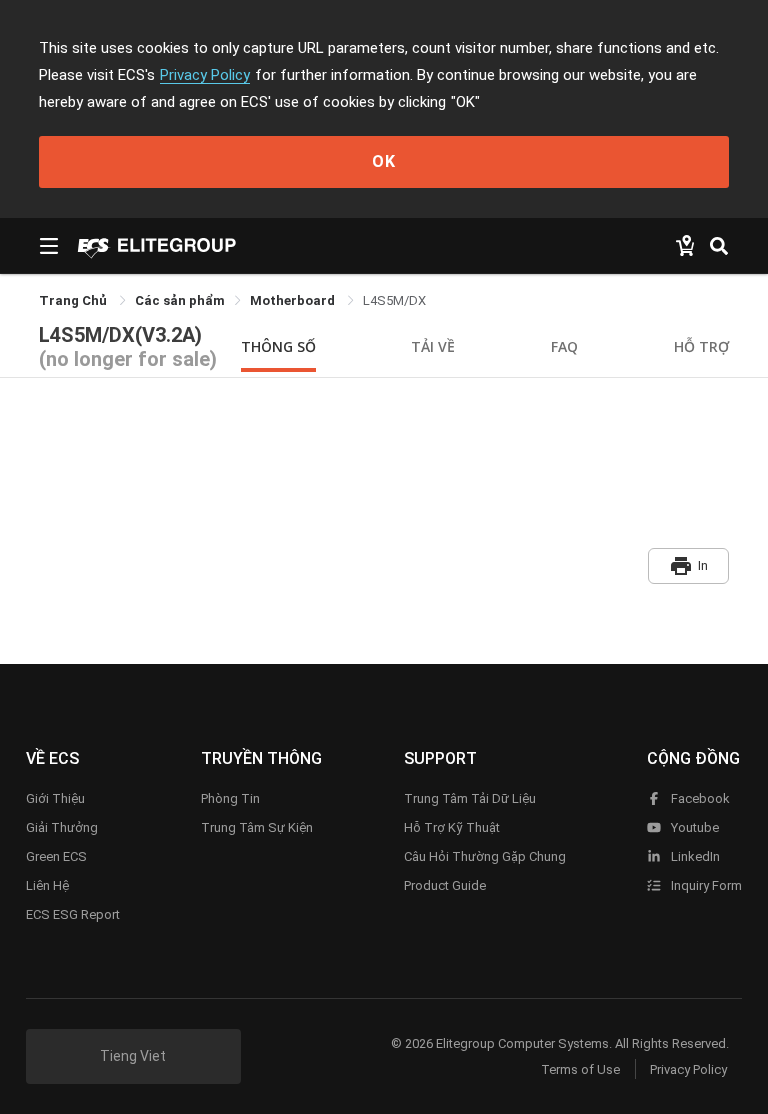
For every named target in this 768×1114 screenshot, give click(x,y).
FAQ (564, 346)
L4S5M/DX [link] (394, 300)
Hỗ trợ (701, 346)
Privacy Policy (205, 75)
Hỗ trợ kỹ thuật (452, 827)
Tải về (433, 346)
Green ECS (56, 856)
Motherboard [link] (294, 300)
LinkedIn (694, 856)
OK (384, 161)
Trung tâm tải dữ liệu (470, 798)
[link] (180, 300)
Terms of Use (580, 1069)
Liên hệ (47, 885)
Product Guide (445, 885)
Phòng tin (230, 798)
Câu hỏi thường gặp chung (485, 856)
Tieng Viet (133, 1056)
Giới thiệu (55, 798)
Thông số (278, 346)
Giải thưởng (62, 827)
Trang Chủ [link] (74, 300)
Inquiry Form (705, 885)
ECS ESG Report (73, 914)
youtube (693, 827)
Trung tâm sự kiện (257, 827)
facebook (699, 798)
